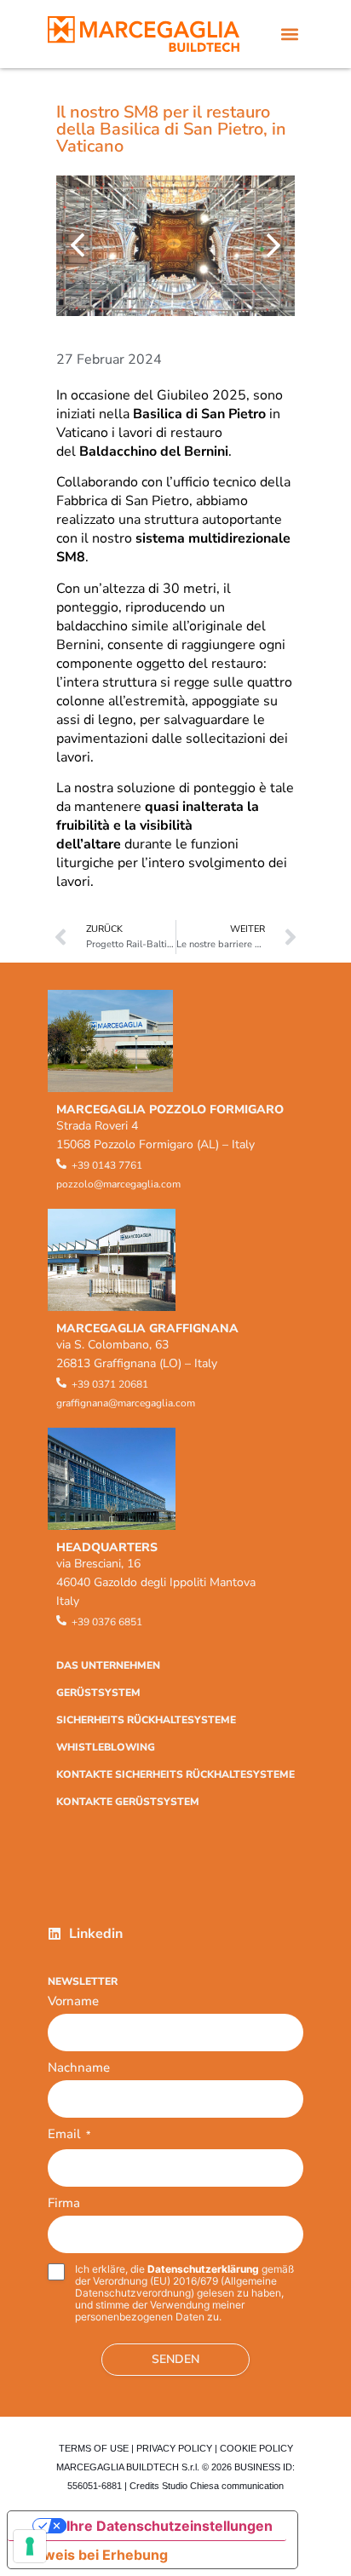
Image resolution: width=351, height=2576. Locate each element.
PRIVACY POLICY (174, 2448)
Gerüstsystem (98, 1693)
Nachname (79, 2067)
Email (69, 2135)
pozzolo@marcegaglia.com (118, 1184)
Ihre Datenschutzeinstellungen (170, 2526)
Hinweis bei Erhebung (95, 2555)
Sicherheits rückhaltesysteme (146, 1720)
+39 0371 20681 (110, 1384)
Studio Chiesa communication (223, 2486)
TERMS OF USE (94, 2448)
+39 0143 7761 (107, 1165)
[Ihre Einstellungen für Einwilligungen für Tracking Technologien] (30, 2546)
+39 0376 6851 (107, 1622)
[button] (289, 34)
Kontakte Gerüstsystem (128, 1802)
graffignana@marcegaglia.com (126, 1403)
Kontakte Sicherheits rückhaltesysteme (175, 1774)
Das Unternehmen (108, 1665)
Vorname (73, 2001)
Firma (64, 2203)
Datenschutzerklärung (203, 2269)
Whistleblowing (106, 1747)
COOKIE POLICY (256, 2448)
